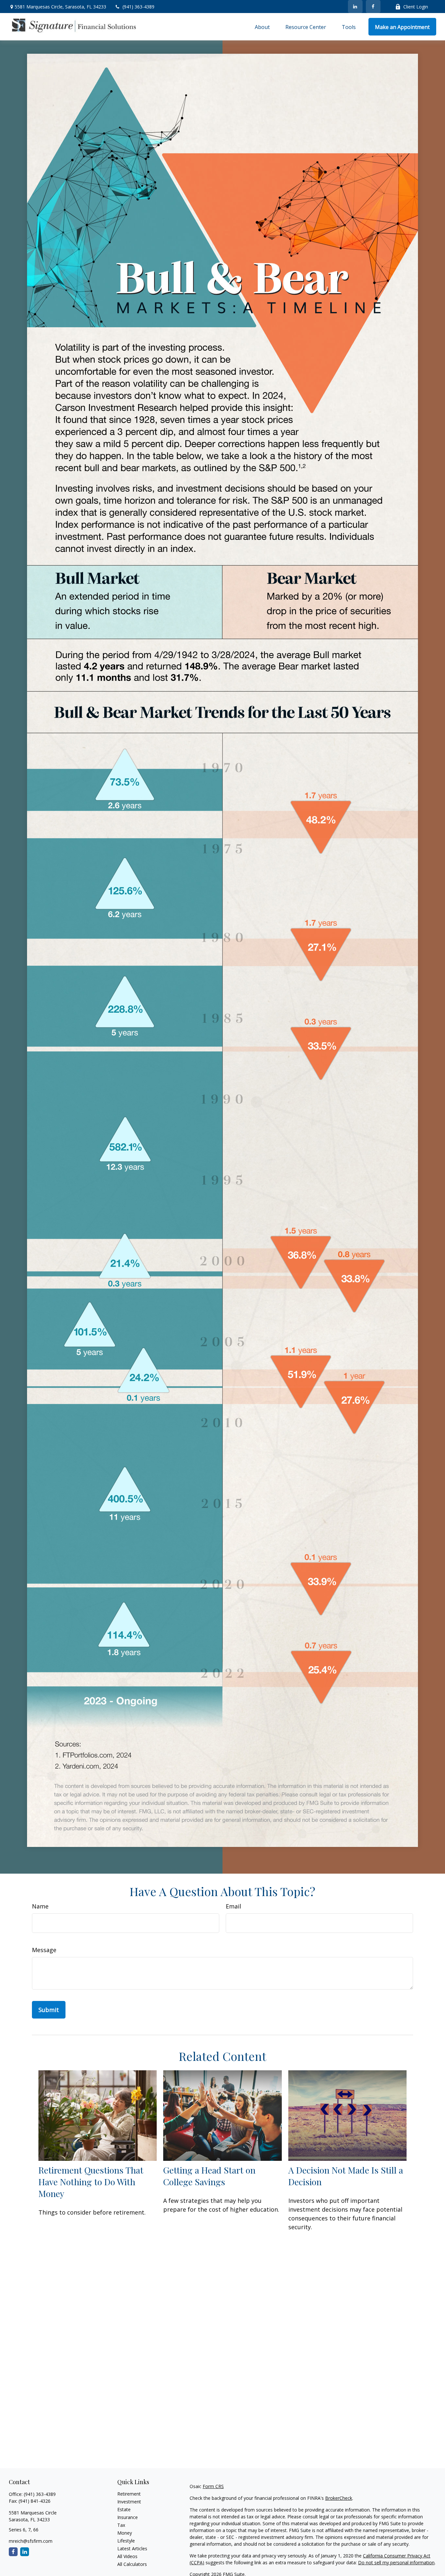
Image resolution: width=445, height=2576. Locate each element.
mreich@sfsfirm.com (31, 2541)
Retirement (129, 2494)
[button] (262, 27)
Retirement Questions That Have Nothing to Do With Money (91, 2182)
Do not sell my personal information (396, 2562)
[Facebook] (373, 7)
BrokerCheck (339, 2498)
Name (40, 1906)
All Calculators (132, 2564)
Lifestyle (126, 2541)
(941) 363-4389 (138, 7)
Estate (124, 2509)
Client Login (416, 7)
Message (44, 1950)
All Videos (127, 2556)
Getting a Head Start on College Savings (209, 2176)
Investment (129, 2502)
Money (125, 2533)
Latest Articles (132, 2548)
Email (233, 1906)
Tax (121, 2525)
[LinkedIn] (355, 7)
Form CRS (213, 2486)
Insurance (128, 2517)
